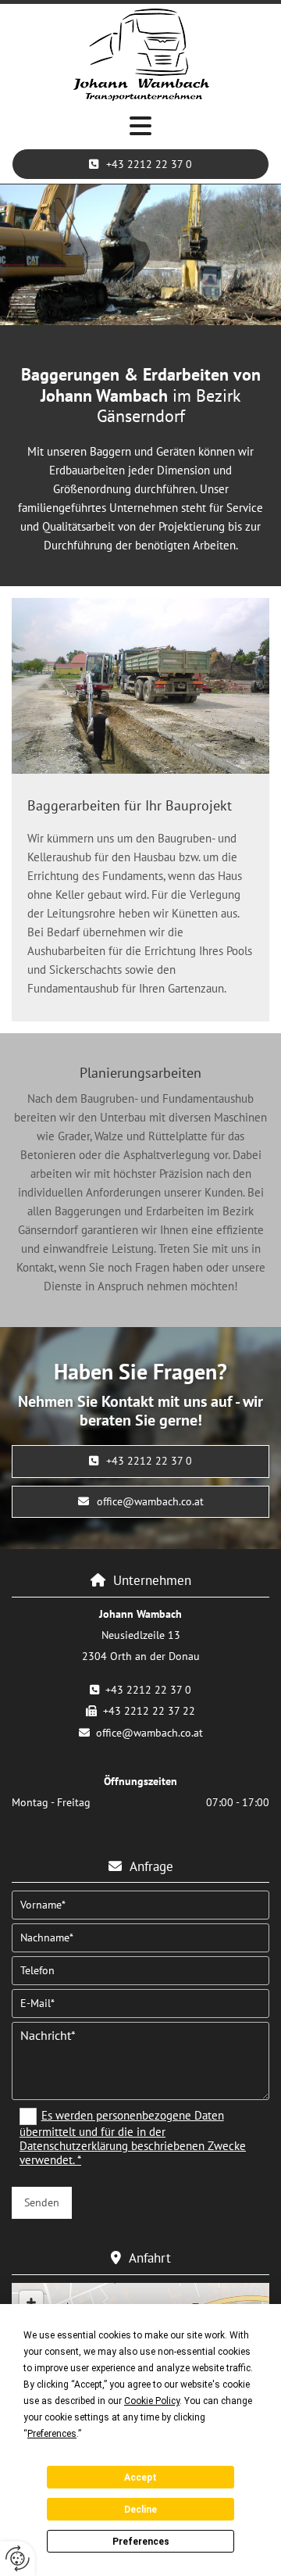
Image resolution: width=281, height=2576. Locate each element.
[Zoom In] (31, 2302)
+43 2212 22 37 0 (148, 1690)
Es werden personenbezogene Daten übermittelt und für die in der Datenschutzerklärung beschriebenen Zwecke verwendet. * (133, 2138)
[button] (140, 127)
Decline (140, 2510)
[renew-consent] (18, 2558)
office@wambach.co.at (149, 1733)
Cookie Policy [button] (152, 2401)
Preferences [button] (52, 2434)
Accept (140, 2478)
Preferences (141, 2542)
